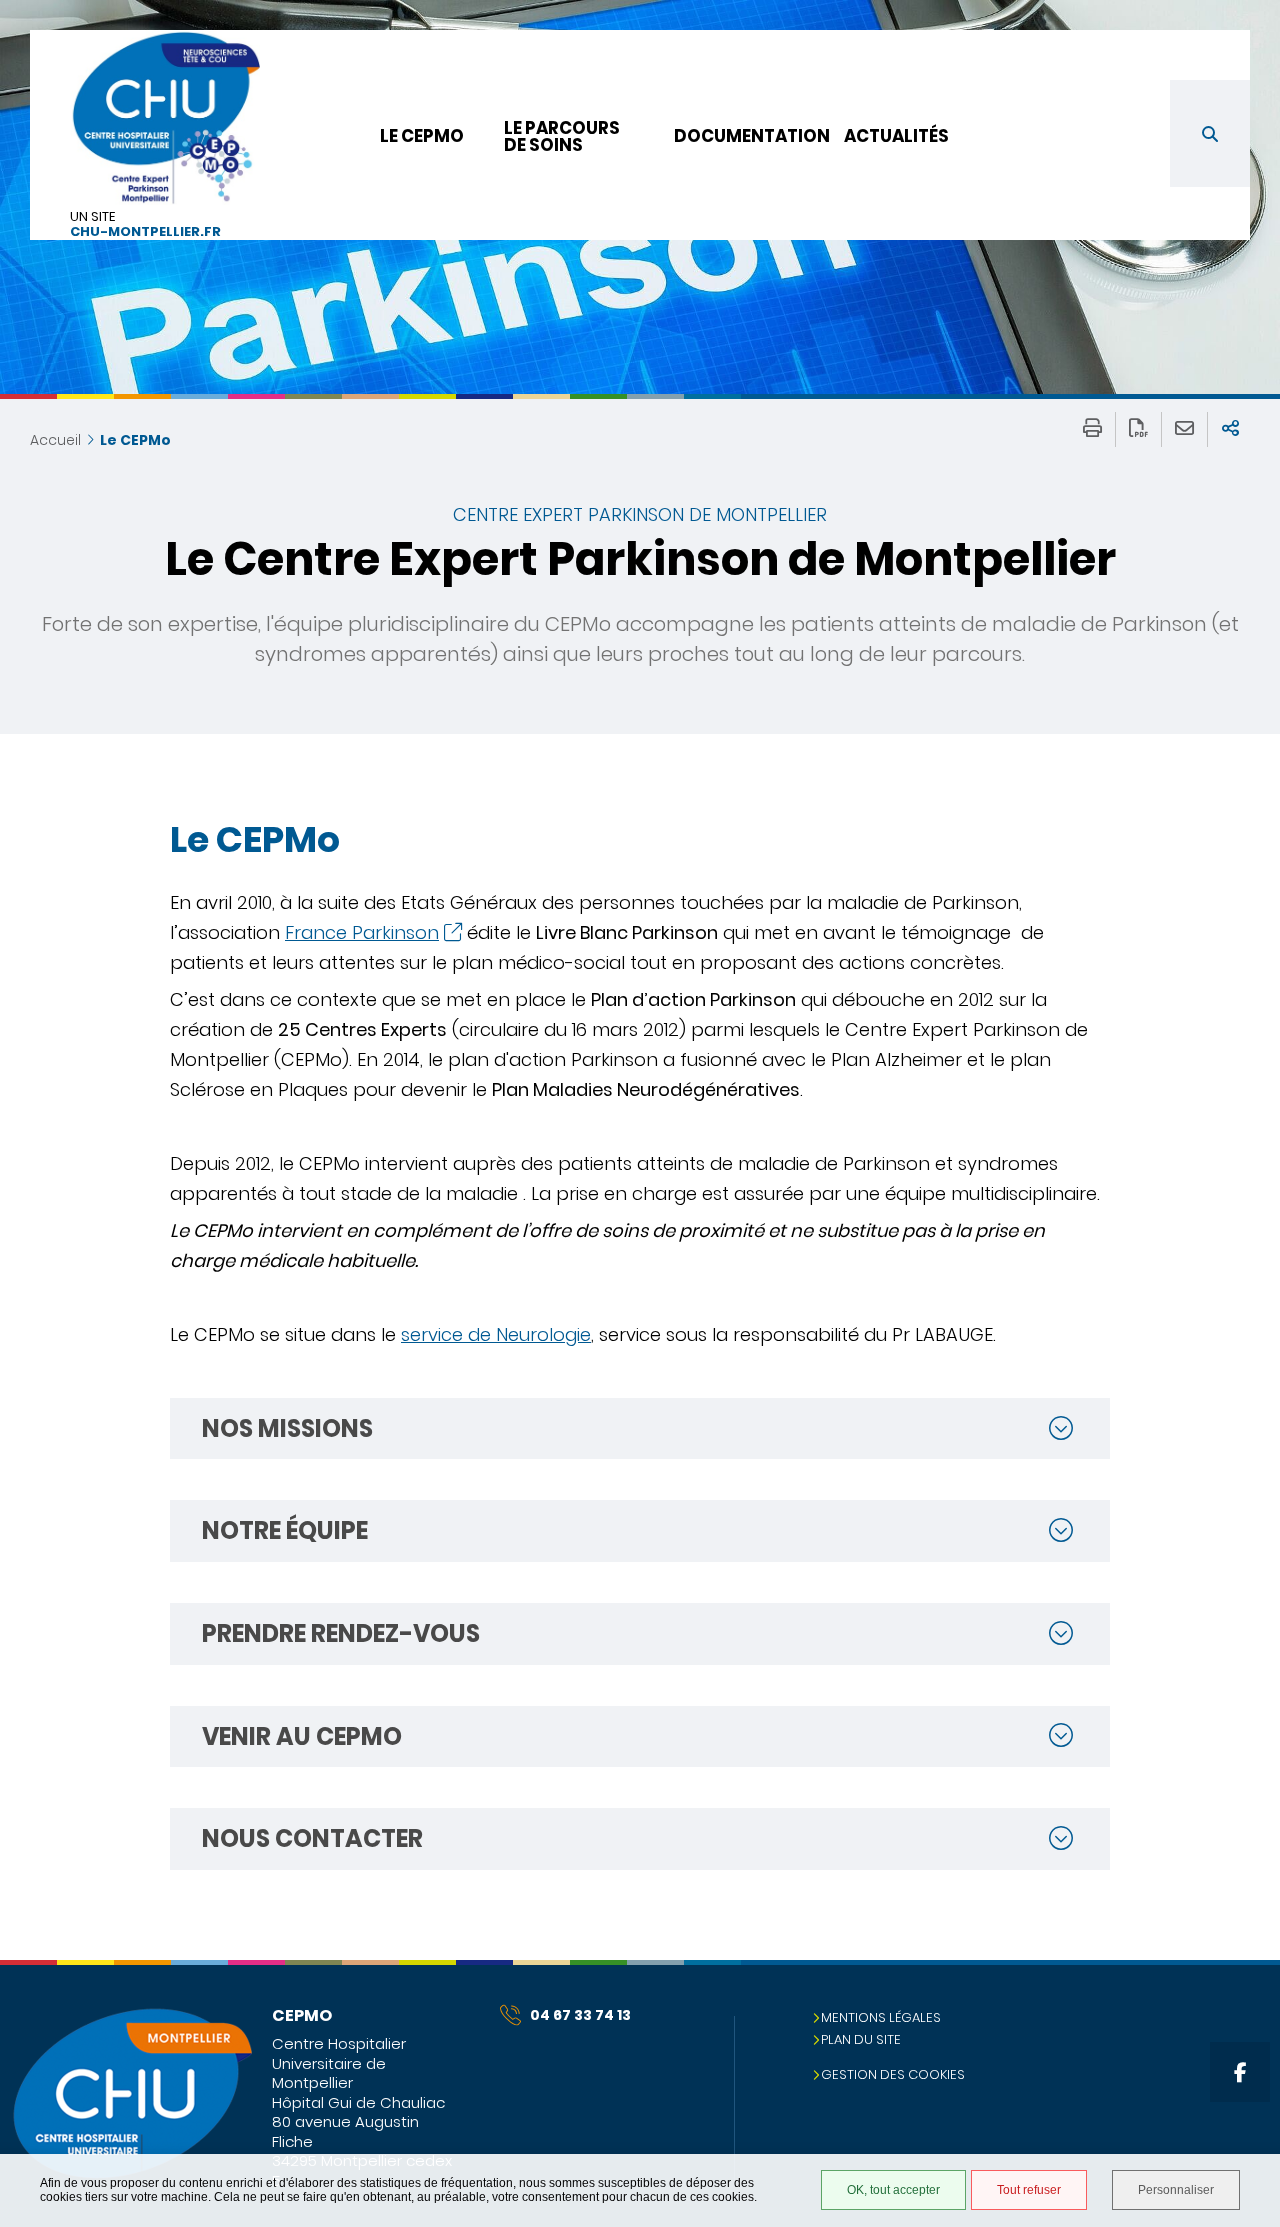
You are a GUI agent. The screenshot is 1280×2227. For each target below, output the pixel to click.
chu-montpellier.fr (145, 232)
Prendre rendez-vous (341, 1633)
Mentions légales (881, 2017)
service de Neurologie (496, 1334)
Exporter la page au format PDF (1138, 429)
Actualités (896, 136)
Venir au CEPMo (302, 1736)
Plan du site (861, 2039)
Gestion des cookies (893, 2074)
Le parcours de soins (562, 136)
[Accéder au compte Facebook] (1240, 2072)
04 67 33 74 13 (580, 2015)
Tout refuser (1029, 2190)
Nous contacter (312, 1838)
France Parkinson (362, 932)
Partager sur (1230, 429)
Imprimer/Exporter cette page (1092, 429)
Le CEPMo (422, 136)
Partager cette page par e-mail (1184, 429)
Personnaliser (1176, 2190)
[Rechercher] (1210, 133)
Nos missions (287, 1428)
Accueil (55, 440)
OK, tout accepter (893, 2190)
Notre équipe (285, 1530)
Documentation (752, 136)
